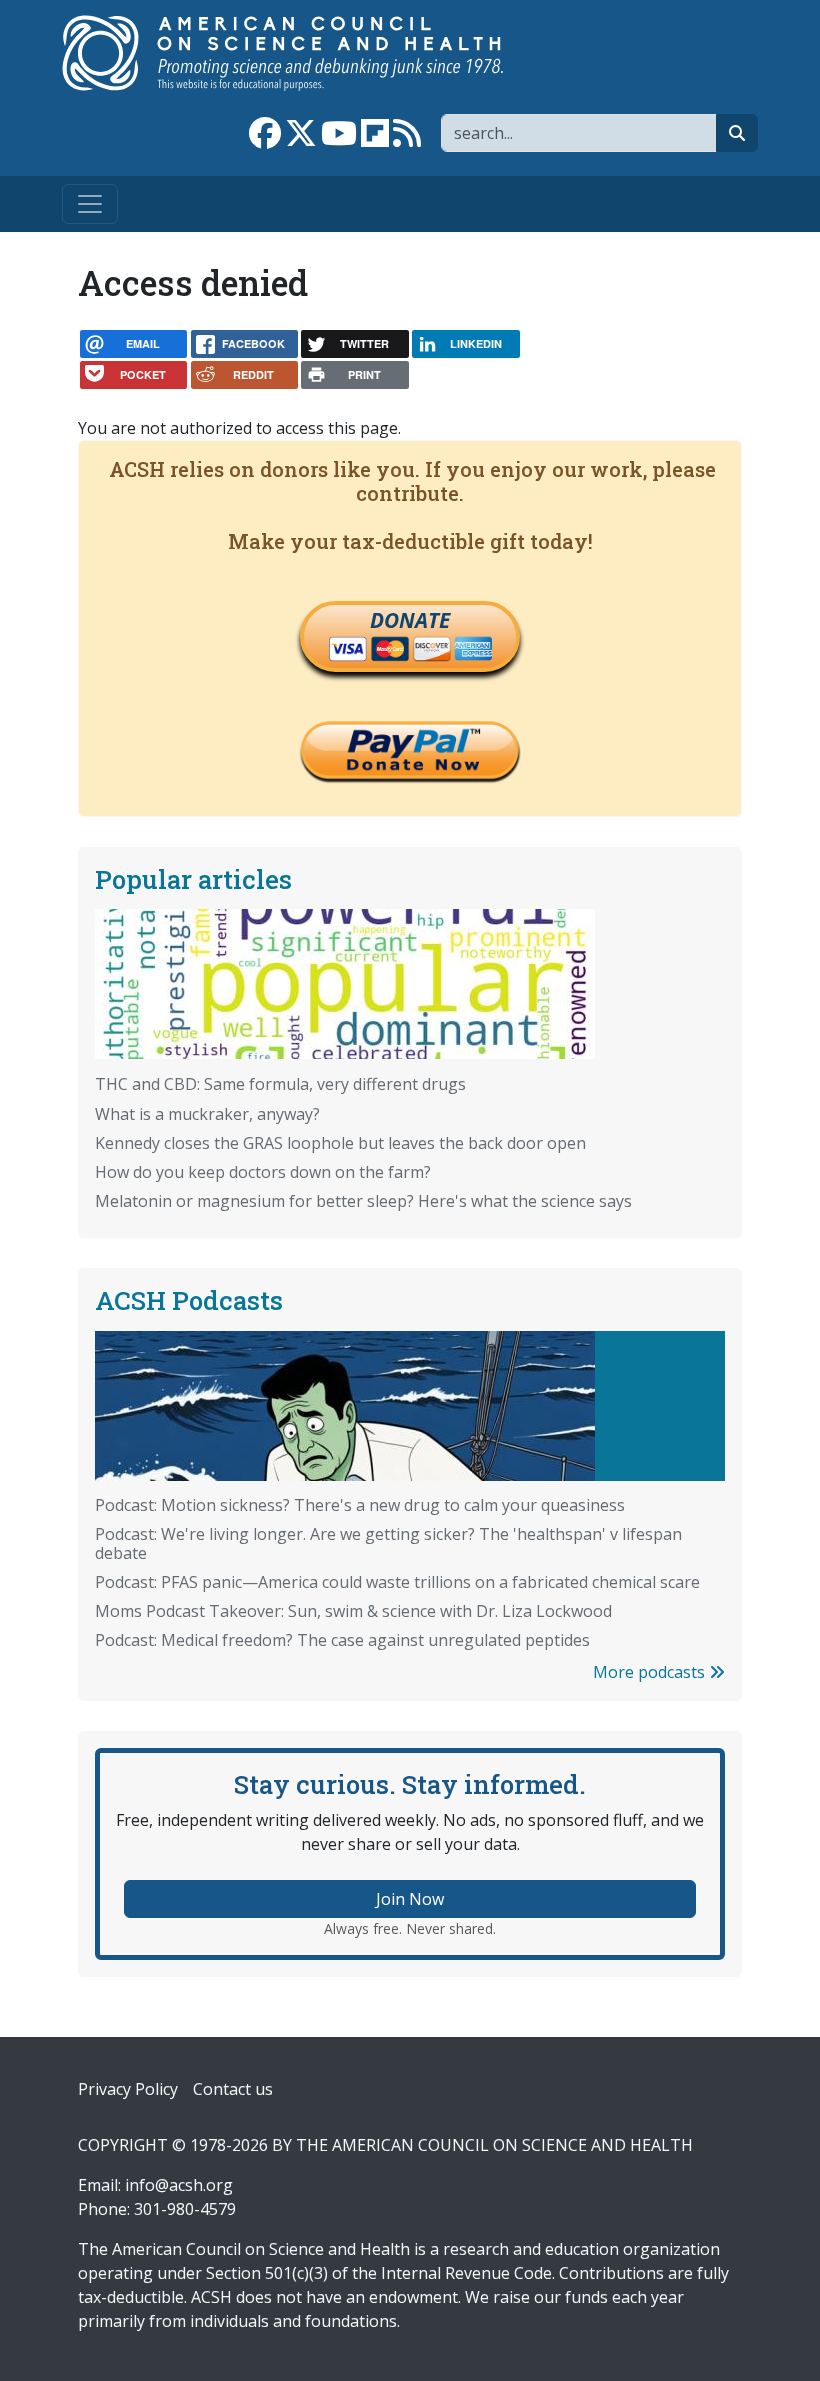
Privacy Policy (128, 2089)
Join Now (410, 1899)
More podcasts (651, 1672)
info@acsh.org (179, 2185)
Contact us (233, 2089)
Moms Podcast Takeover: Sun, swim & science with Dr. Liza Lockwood (353, 1611)
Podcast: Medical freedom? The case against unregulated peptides (342, 1640)
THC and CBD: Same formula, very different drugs (280, 1084)
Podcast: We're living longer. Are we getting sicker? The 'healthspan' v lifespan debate (388, 1543)
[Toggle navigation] (90, 204)
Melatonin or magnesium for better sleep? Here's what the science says (363, 1201)
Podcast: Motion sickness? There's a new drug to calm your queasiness (360, 1505)
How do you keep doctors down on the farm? (263, 1172)
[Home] (303, 53)
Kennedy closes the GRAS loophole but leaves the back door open (340, 1143)
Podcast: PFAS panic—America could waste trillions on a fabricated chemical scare (397, 1582)
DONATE (410, 620)
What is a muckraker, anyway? (207, 1114)
